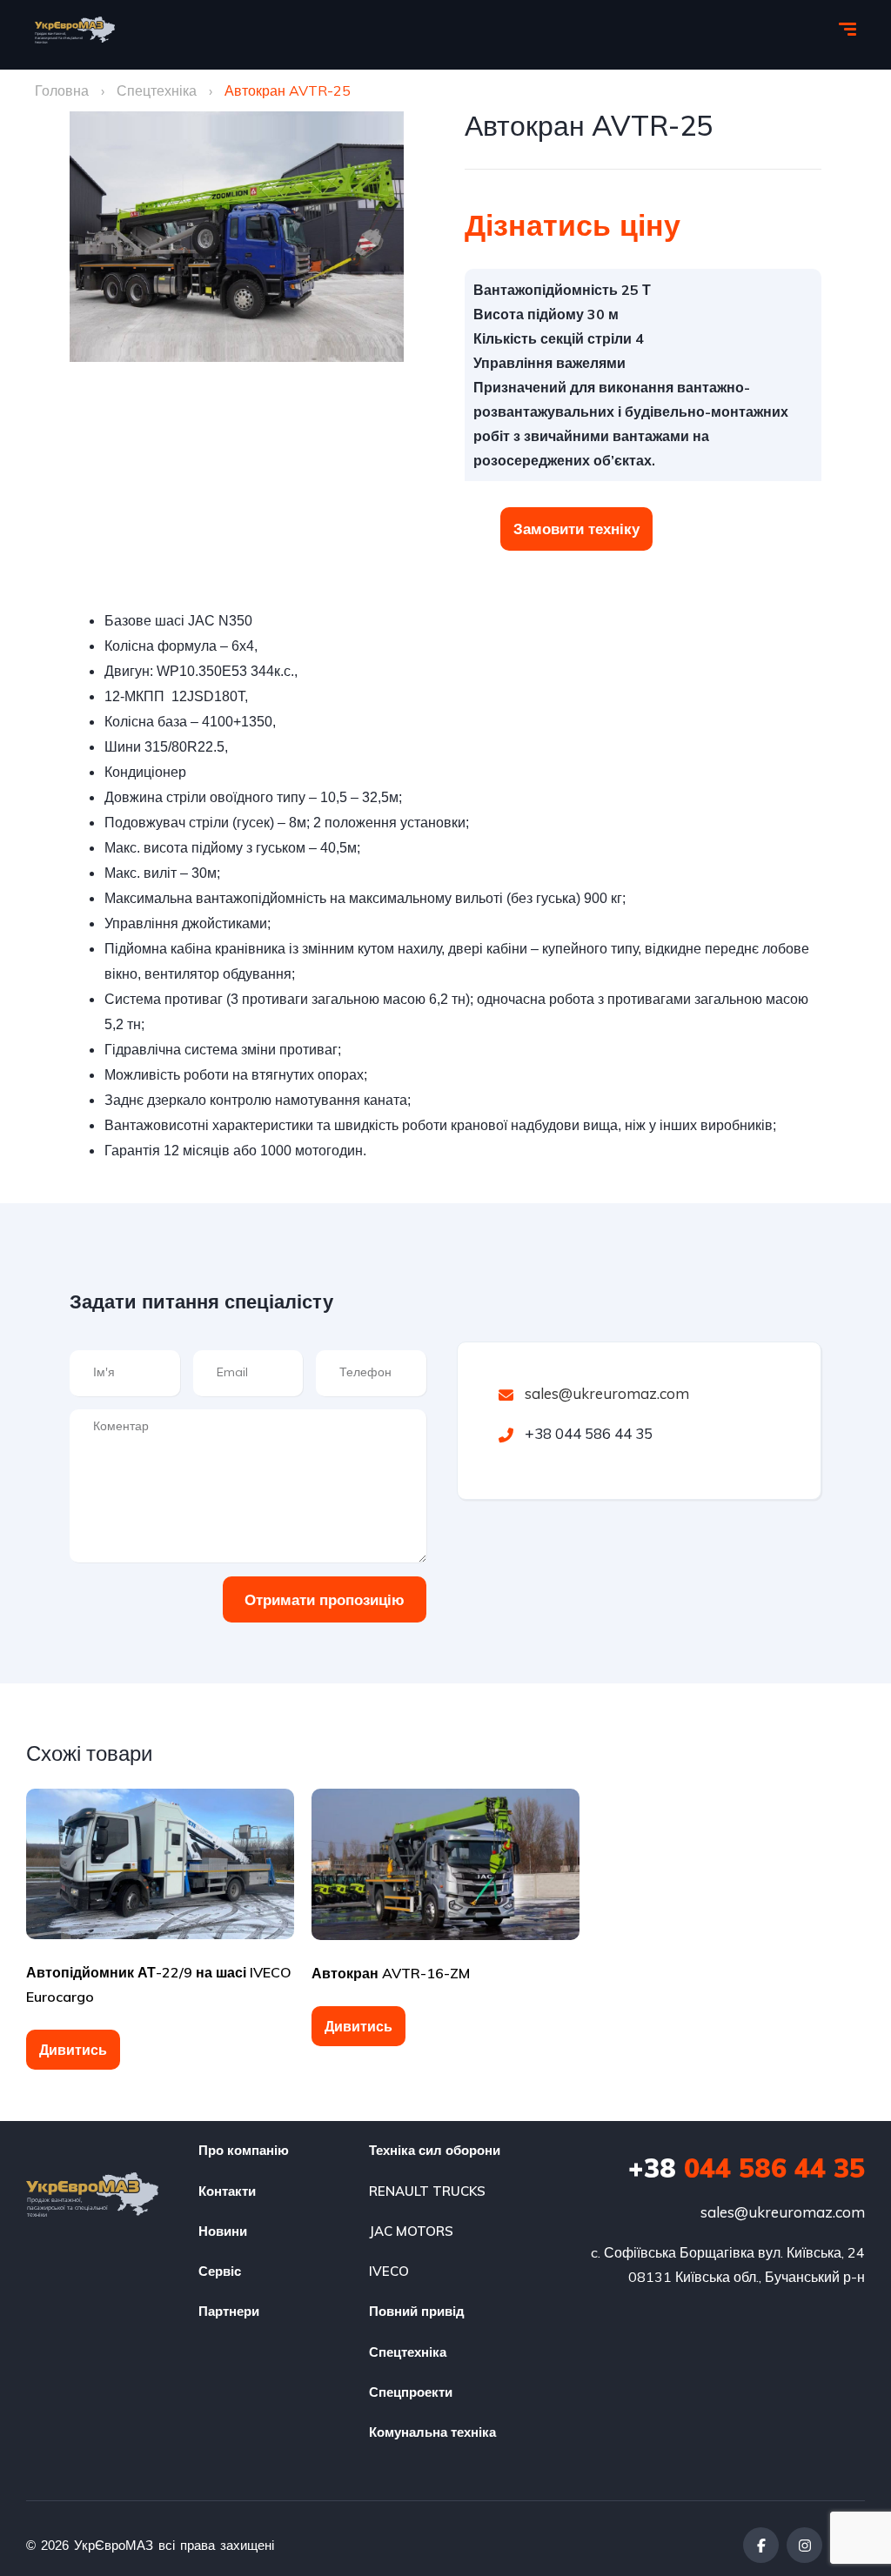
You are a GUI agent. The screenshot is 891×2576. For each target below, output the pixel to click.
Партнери (229, 2311)
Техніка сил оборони (435, 2150)
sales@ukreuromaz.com (607, 1393)
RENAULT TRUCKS (427, 2191)
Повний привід (417, 2311)
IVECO (389, 2271)
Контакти (227, 2191)
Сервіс (220, 2271)
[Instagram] (804, 2545)
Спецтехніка (157, 90)
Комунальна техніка (432, 2432)
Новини (223, 2231)
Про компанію (244, 2150)
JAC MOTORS (411, 2231)
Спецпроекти (411, 2392)
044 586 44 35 (747, 2168)
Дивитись (73, 2050)
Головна (62, 90)
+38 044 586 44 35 (587, 1433)
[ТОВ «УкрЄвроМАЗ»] (75, 30)
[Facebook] (761, 2545)
